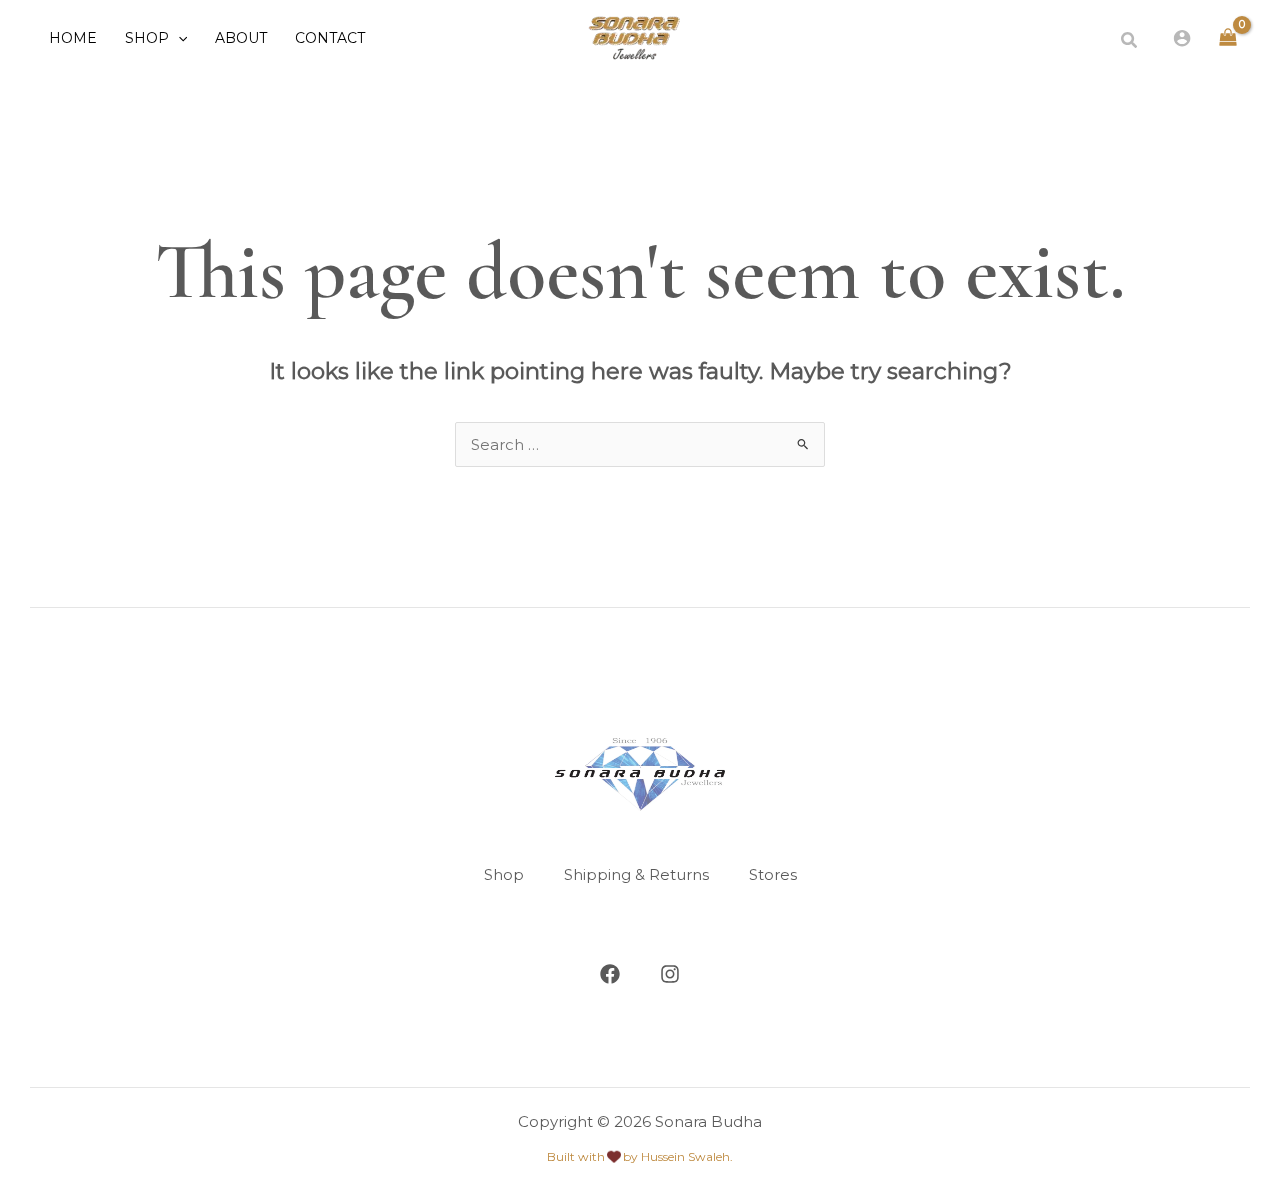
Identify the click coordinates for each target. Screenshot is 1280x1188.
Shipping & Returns (636, 874)
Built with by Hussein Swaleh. (640, 1156)
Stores (773, 874)
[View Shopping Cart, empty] (1228, 38)
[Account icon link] (1182, 38)
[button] (178, 38)
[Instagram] (670, 974)
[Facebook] (610, 974)
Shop (504, 874)
